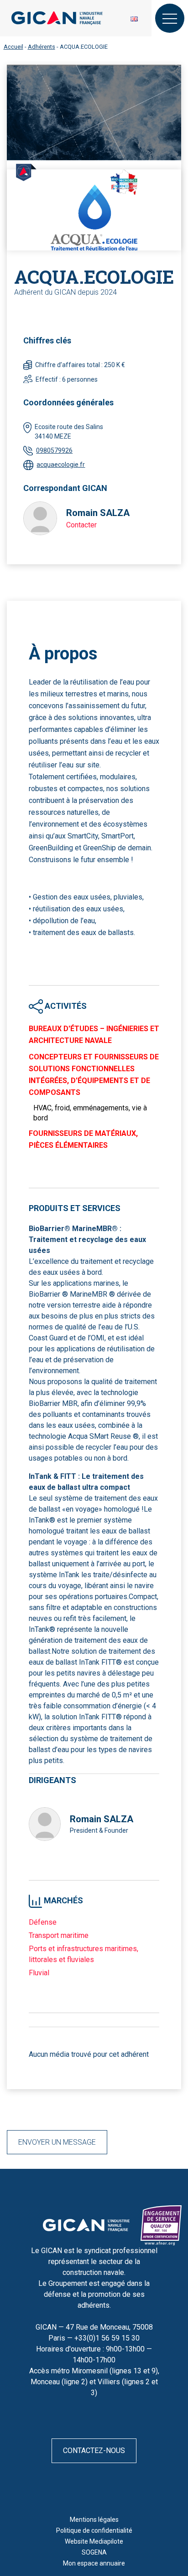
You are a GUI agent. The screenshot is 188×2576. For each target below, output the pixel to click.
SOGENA (94, 2552)
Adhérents (42, 47)
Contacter (81, 525)
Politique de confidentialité (94, 2530)
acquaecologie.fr (61, 465)
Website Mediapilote (94, 2541)
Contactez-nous (94, 2451)
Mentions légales (94, 2520)
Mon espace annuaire (94, 2563)
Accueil (13, 47)
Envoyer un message (57, 2142)
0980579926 (54, 450)
